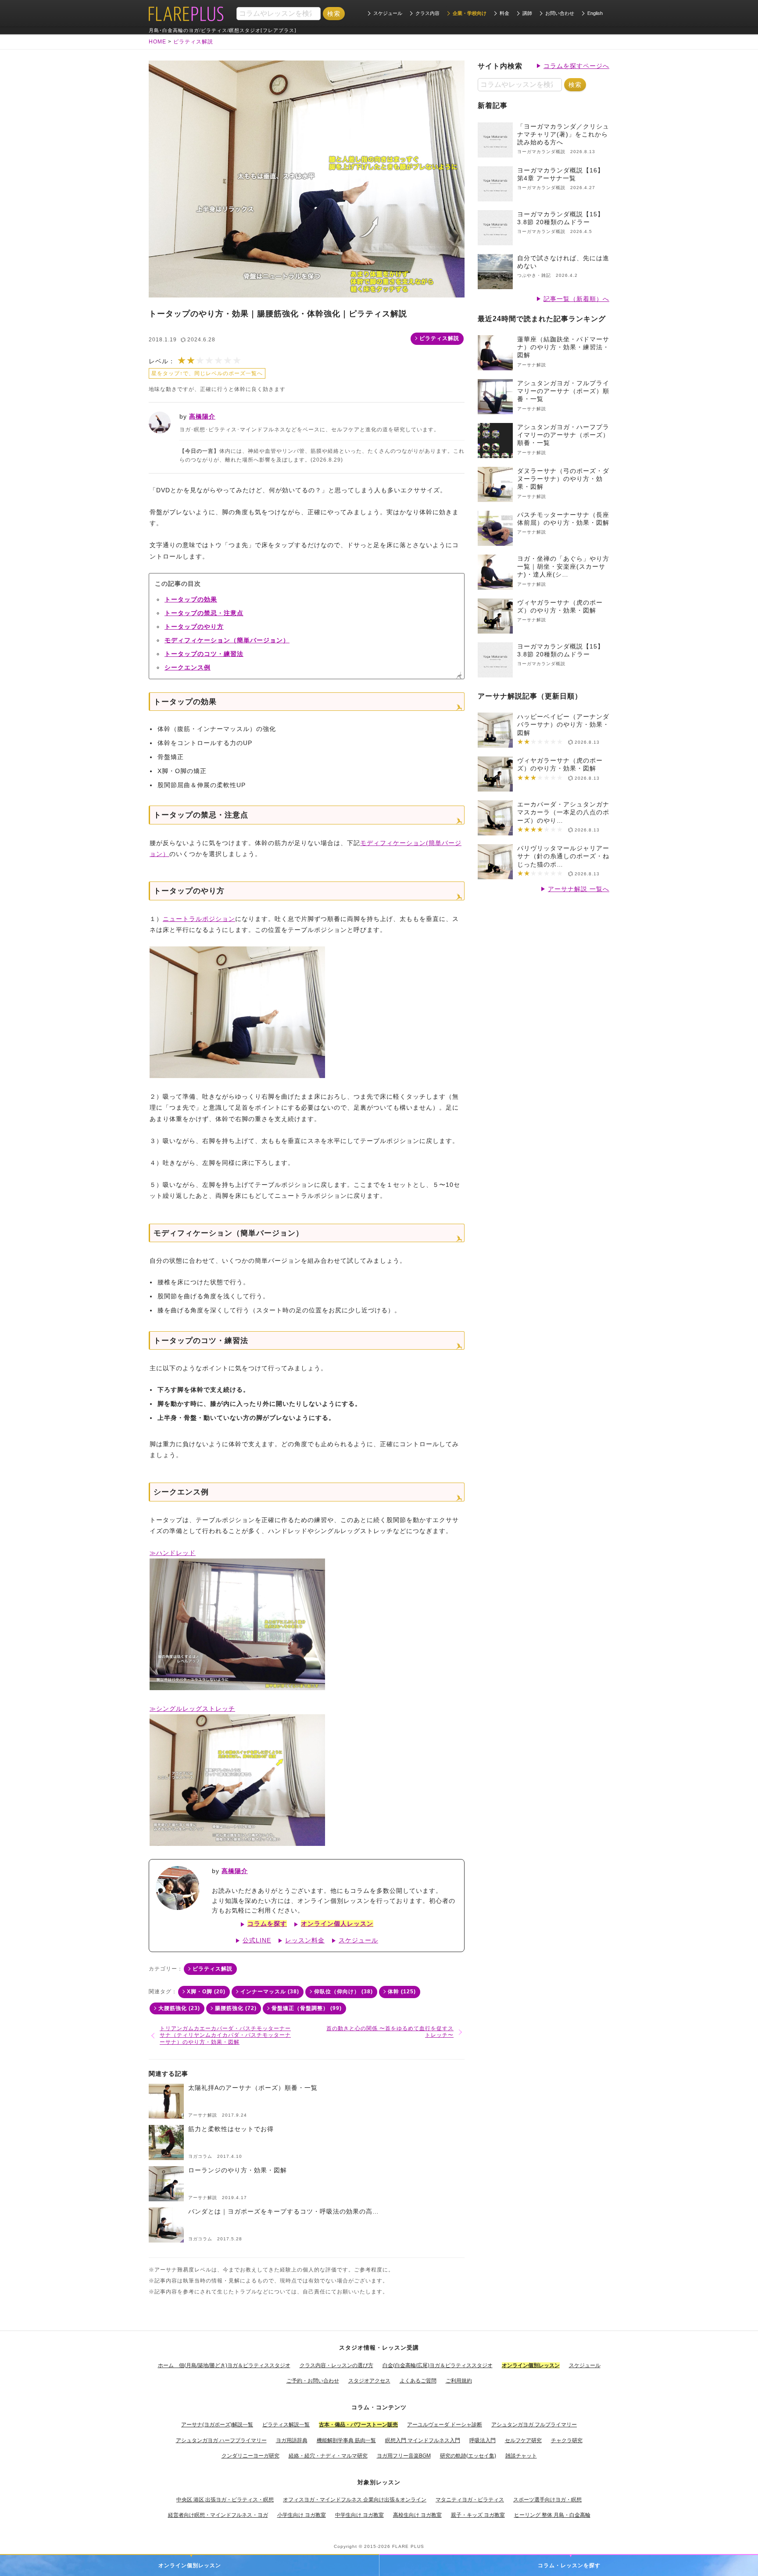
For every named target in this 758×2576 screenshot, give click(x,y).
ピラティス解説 (439, 338)
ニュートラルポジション (199, 919)
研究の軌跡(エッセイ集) (468, 2456)
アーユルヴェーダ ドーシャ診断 (445, 2425)
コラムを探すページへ (576, 66)
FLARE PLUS (408, 2546)
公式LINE (257, 1940)
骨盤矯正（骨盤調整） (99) (307, 2008)
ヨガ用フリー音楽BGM (404, 2456)
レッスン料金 (305, 1940)
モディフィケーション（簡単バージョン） (227, 640)
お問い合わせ (560, 13)
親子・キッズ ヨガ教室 (478, 2515)
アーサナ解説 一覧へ (579, 889)
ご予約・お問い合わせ (313, 2381)
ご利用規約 (459, 2381)
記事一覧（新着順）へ (576, 299)
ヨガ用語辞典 (292, 2440)
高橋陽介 (202, 416)
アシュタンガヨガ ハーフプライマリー (221, 2440)
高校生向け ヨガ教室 (417, 2515)
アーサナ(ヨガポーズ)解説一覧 (217, 2425)
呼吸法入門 (483, 2440)
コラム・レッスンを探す (569, 2565)
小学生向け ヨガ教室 (302, 2515)
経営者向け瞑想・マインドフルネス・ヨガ (218, 2515)
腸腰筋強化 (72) (236, 2008)
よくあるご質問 (418, 2381)
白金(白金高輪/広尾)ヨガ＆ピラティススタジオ (438, 2365)
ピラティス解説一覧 (286, 2425)
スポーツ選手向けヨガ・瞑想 (547, 2500)
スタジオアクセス (369, 2381)
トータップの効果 (191, 599)
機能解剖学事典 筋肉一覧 (346, 2440)
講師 (527, 13)
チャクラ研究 (567, 2440)
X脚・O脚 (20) (206, 1992)
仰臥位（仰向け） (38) (343, 1992)
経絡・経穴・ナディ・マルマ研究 (328, 2456)
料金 (504, 13)
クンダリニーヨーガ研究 (250, 2456)
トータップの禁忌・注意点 (204, 613)
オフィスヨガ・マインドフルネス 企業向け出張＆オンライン (355, 2500)
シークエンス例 (188, 667)
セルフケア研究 (523, 2440)
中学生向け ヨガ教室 (359, 2515)
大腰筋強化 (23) (179, 2008)
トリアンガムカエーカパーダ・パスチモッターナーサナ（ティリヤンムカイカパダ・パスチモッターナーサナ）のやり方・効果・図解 (225, 2035)
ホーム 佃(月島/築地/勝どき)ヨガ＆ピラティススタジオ (224, 2365)
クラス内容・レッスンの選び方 (336, 2365)
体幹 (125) (402, 1992)
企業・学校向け (470, 13)
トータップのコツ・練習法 (204, 654)
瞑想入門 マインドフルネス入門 (423, 2440)
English (595, 13)
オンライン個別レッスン (190, 2565)
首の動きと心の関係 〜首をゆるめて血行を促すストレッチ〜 (390, 2032)
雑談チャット (521, 2456)
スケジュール (388, 13)
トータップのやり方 (194, 627)
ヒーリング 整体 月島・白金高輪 (552, 2515)
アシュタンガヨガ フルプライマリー (534, 2425)
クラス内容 (427, 13)
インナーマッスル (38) (270, 1992)
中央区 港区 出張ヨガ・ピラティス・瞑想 (225, 2500)
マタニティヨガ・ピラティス (470, 2500)
